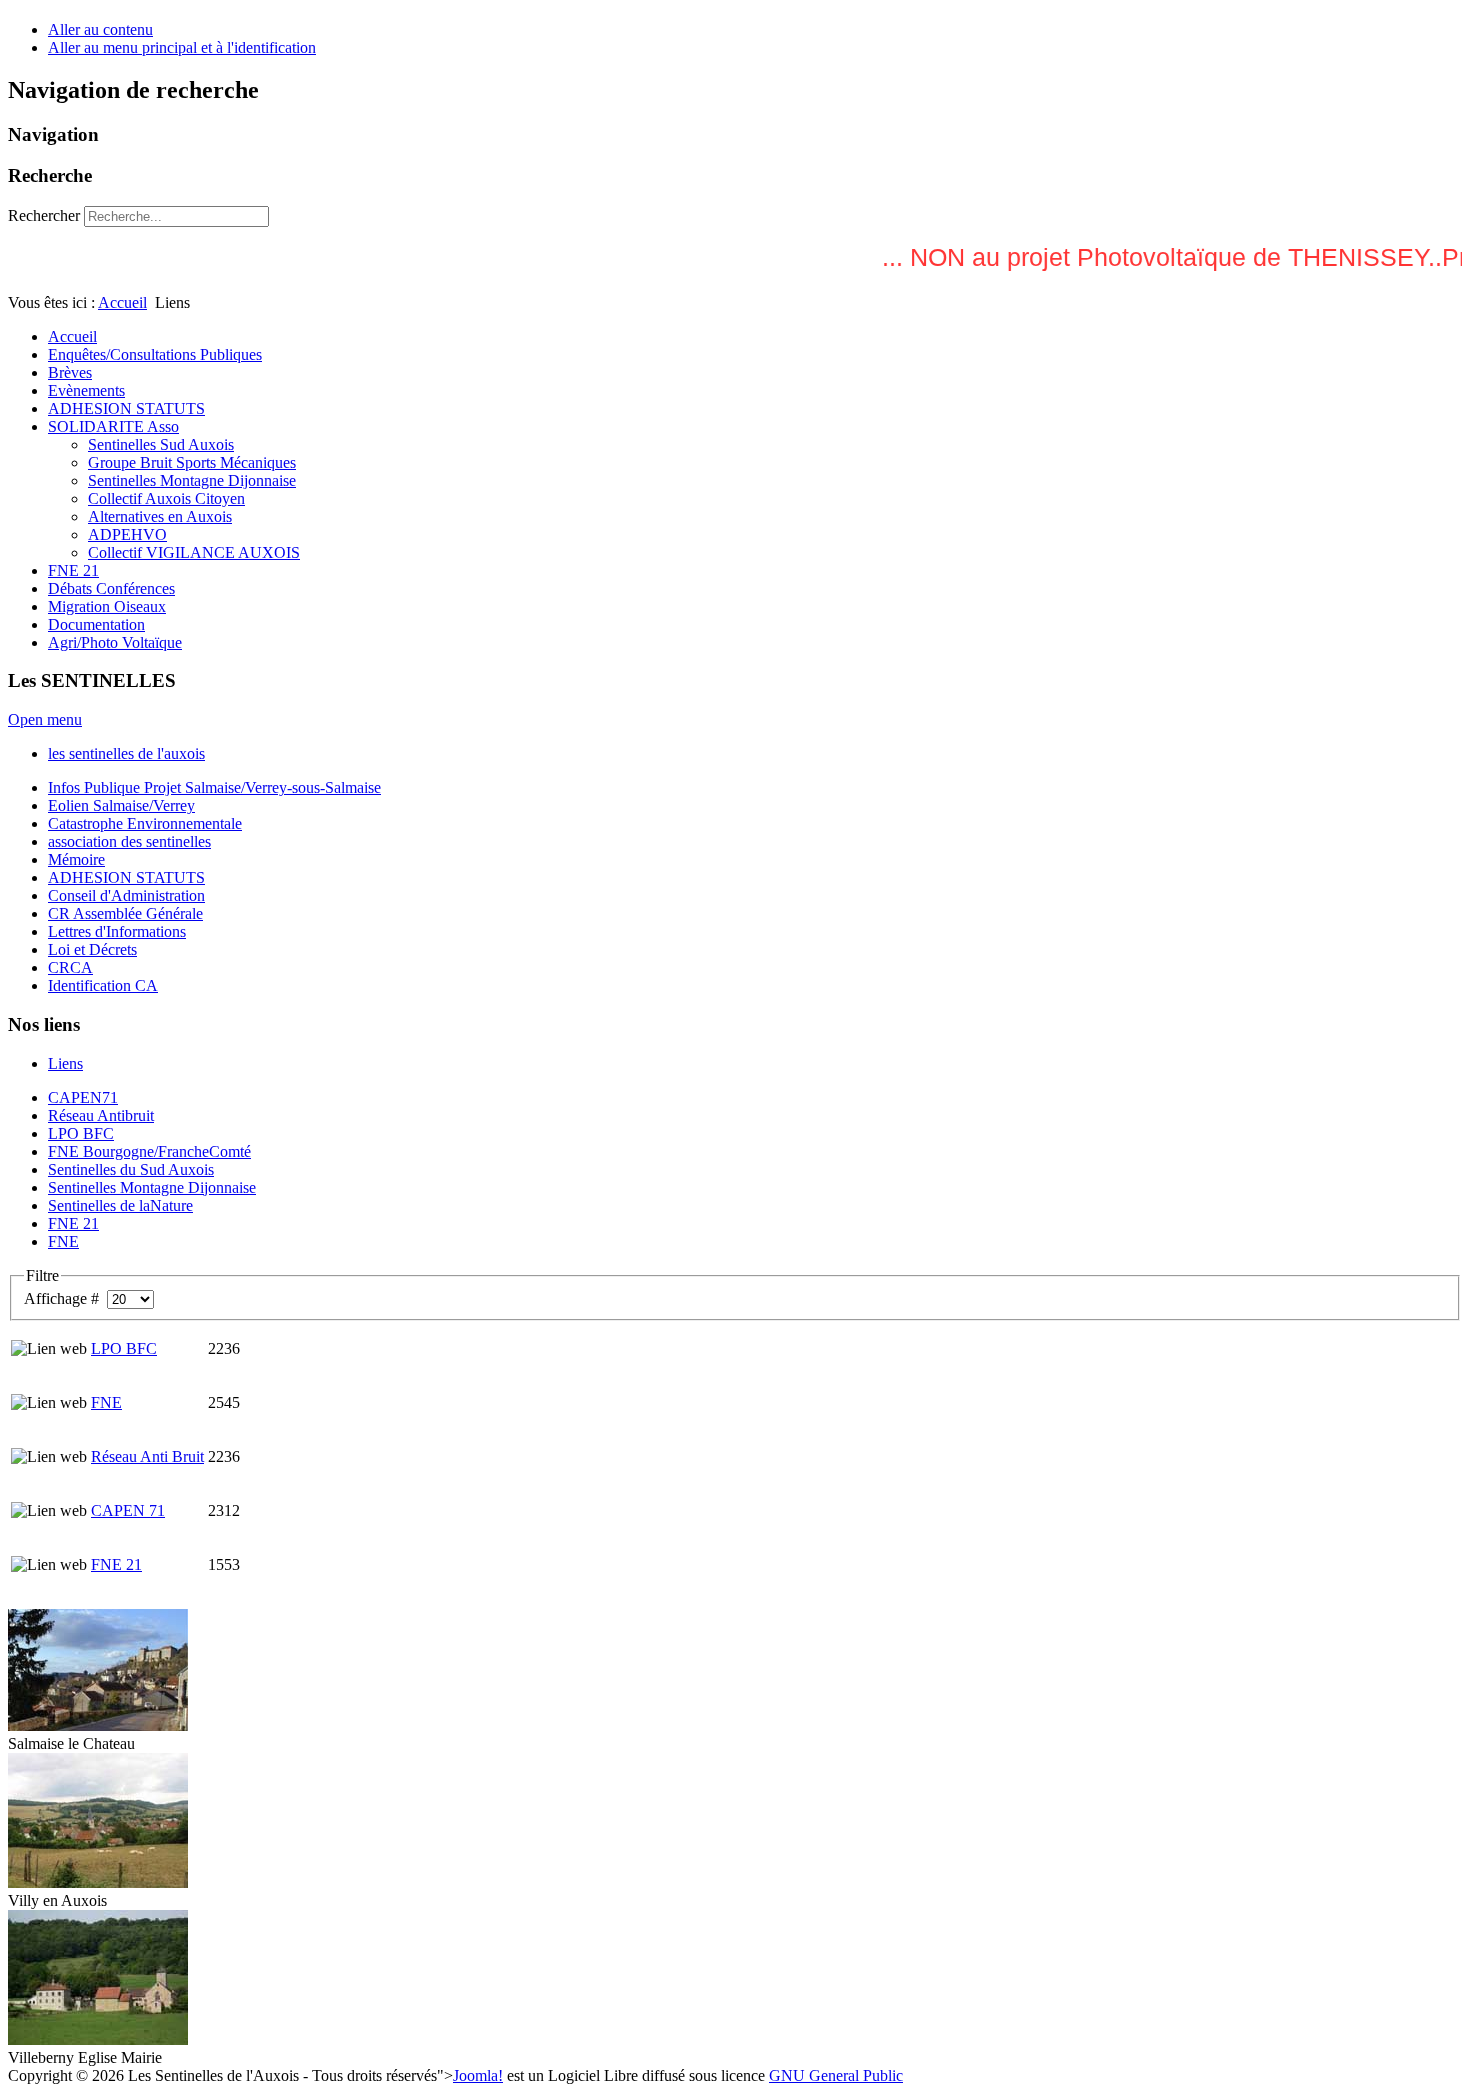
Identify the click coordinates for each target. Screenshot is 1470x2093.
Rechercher (44, 215)
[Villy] (98, 1882)
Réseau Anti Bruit (147, 1456)
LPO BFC (124, 1348)
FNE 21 (116, 1564)
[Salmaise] (98, 1725)
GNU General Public (836, 2075)
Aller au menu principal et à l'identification (182, 47)
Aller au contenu (100, 29)
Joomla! (478, 2075)
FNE (106, 1402)
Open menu (45, 719)
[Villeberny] (98, 2039)
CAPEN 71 (128, 1510)
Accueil (122, 302)
